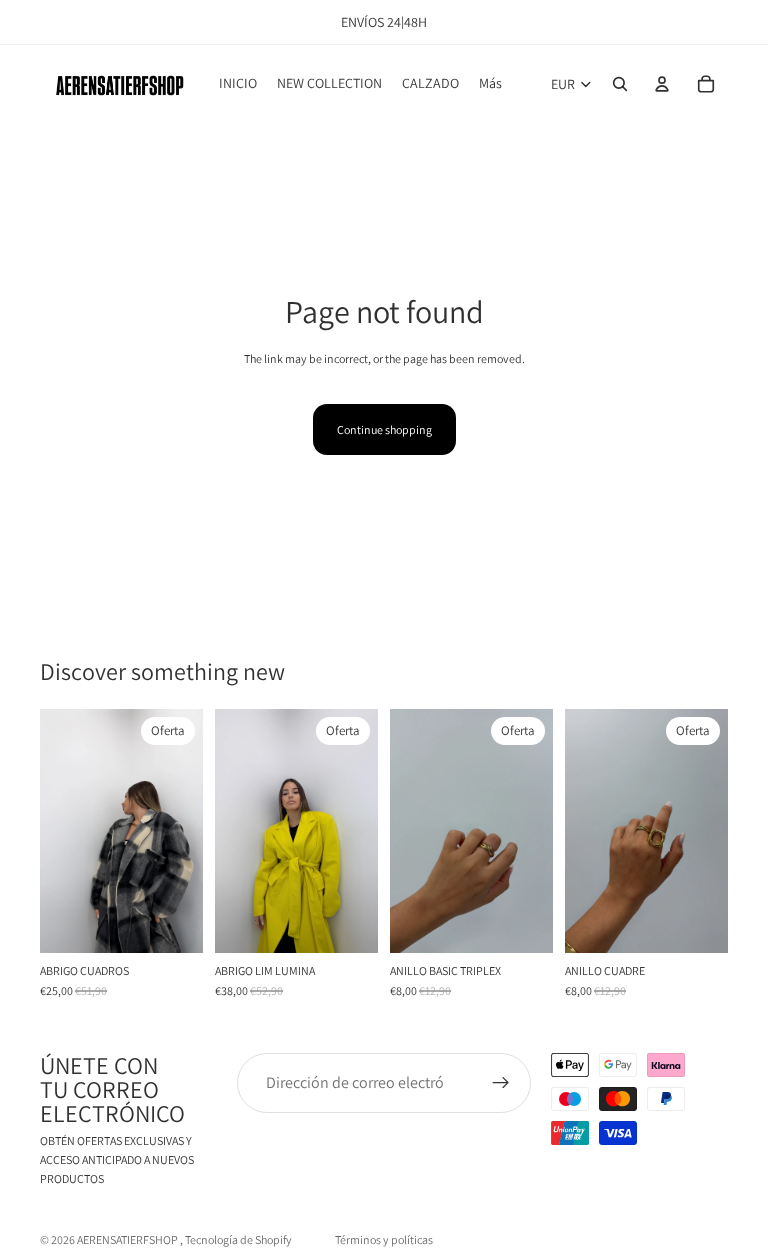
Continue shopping (384, 429)
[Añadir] (172, 922)
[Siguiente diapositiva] (181, 831)
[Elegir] (347, 922)
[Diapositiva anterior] (62, 831)
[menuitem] (490, 84)
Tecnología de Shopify (238, 1239)
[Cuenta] (662, 84)
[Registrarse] (501, 1083)
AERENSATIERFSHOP (128, 1239)
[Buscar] (620, 84)
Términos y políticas (384, 1239)
